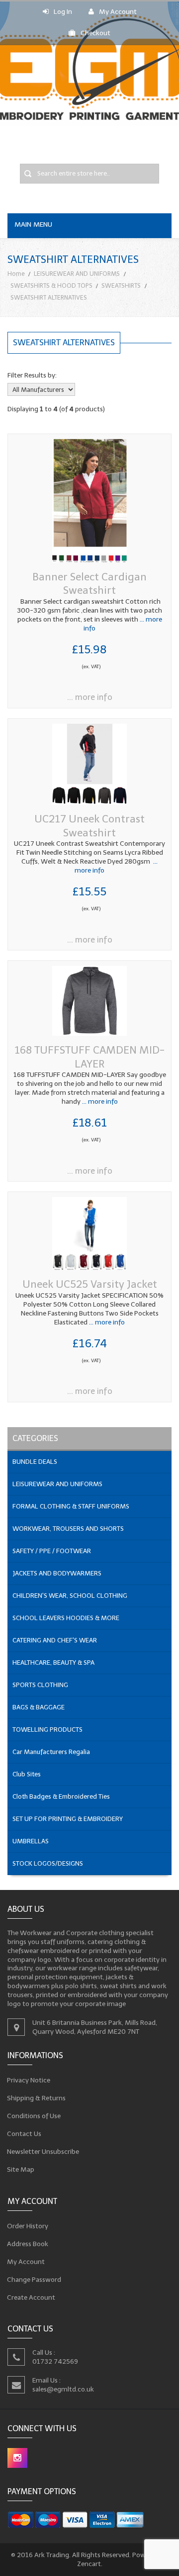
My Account (118, 12)
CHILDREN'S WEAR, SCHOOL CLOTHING (70, 1596)
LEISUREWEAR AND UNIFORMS (77, 274)
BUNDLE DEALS (35, 1462)
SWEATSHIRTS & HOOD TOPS (51, 285)
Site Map (21, 2169)
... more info (90, 697)
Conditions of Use (34, 2116)
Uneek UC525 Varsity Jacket (90, 1284)
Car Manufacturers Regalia (51, 1752)
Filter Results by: (32, 375)
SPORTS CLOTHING (40, 1685)
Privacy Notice (29, 2080)
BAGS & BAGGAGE (39, 1707)
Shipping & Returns (37, 2098)
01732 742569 (55, 2361)
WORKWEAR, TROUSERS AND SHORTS (68, 1529)
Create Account (31, 2297)
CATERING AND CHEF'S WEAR (55, 1640)
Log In (63, 12)
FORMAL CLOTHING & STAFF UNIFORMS (71, 1506)
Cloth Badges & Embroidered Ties (61, 1796)
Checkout (95, 33)
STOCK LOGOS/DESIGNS (48, 1863)
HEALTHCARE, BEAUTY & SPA (53, 1663)
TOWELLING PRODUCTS (47, 1729)
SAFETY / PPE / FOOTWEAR (52, 1551)
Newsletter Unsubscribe (43, 2152)
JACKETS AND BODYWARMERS (57, 1573)
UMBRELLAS (31, 1841)
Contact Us (24, 2134)
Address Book (28, 2243)
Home (16, 274)
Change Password (34, 2279)
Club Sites (27, 1774)
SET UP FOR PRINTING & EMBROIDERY (68, 1819)
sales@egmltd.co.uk (63, 2389)
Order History (28, 2226)
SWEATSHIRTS (121, 285)
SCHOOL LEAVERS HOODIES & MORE (66, 1618)
